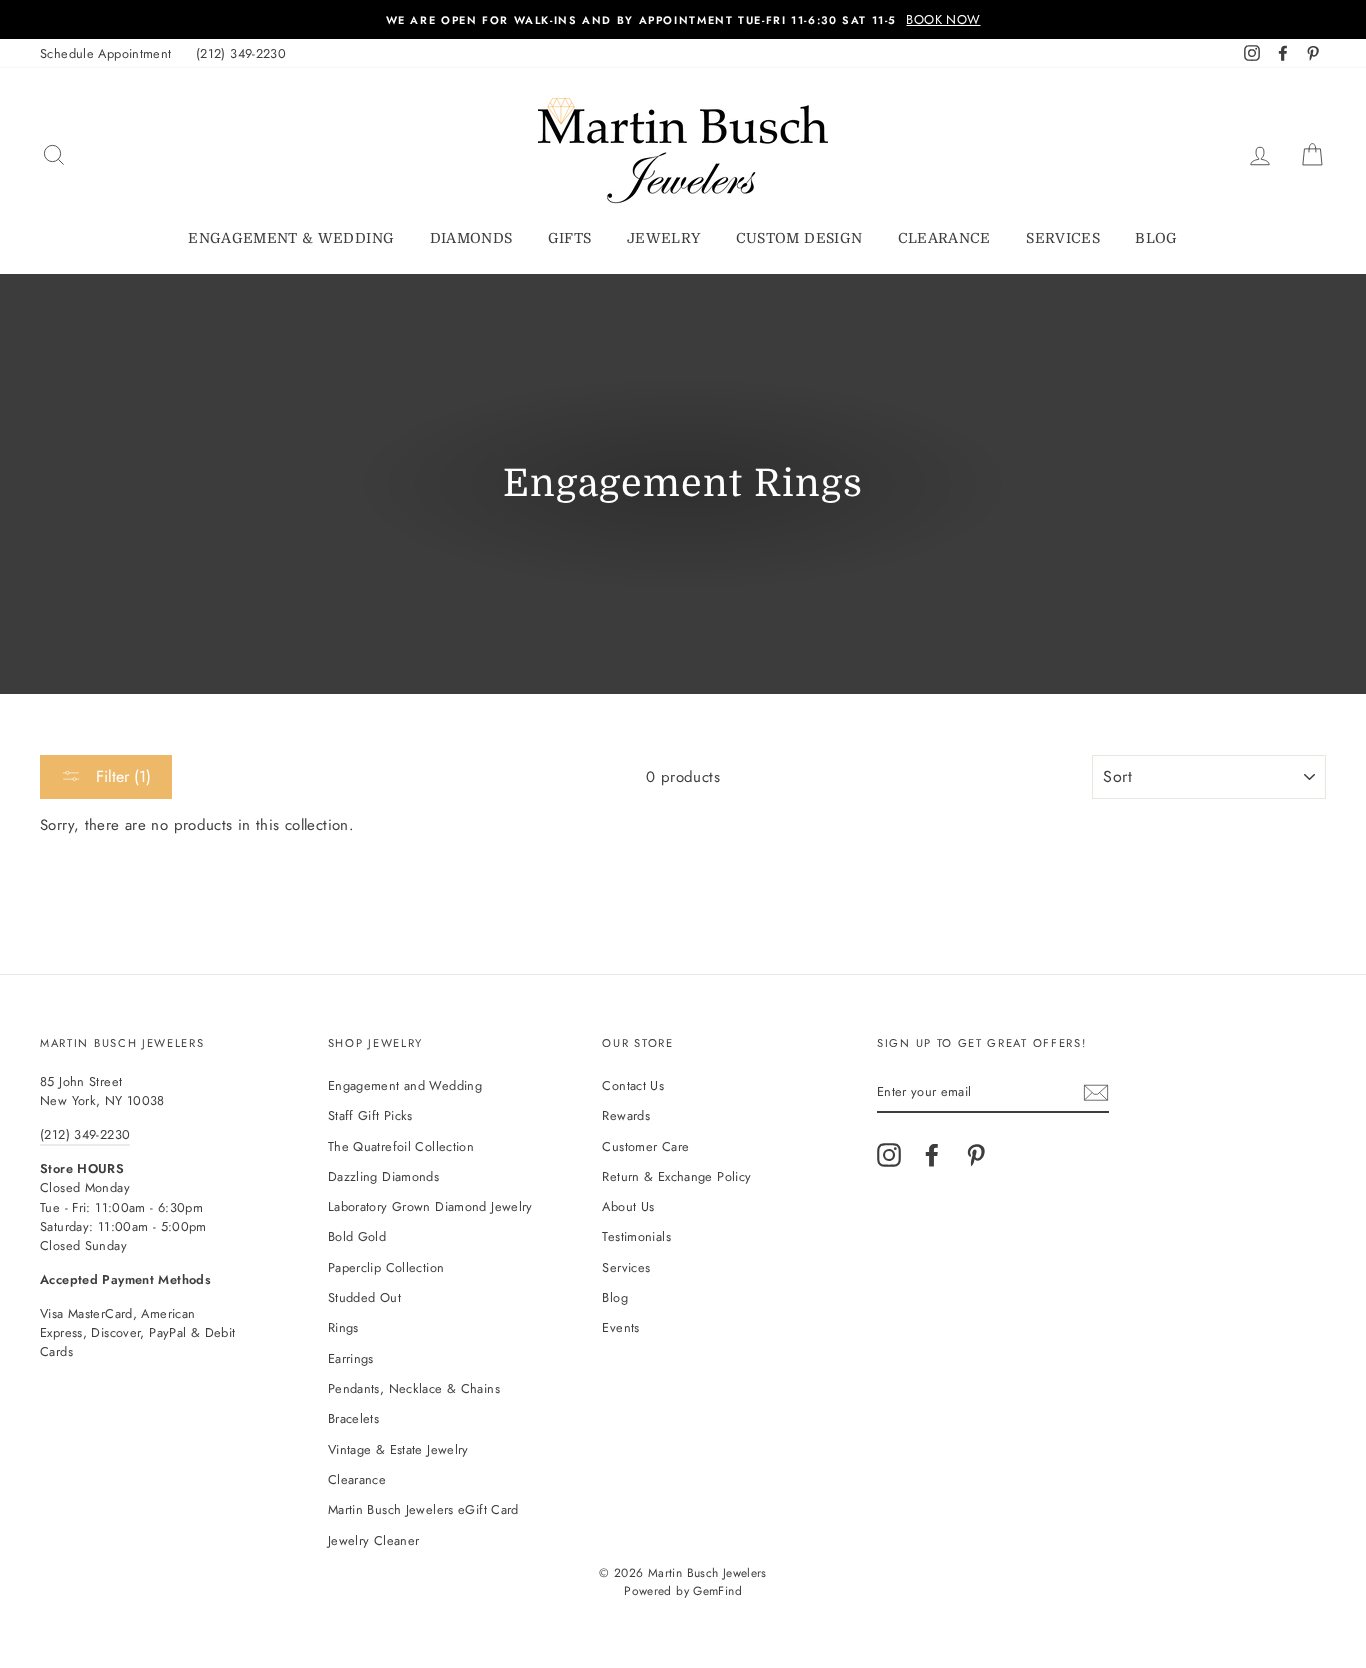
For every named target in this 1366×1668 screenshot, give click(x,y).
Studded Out (364, 1297)
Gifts (570, 238)
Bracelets (353, 1418)
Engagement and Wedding (405, 1085)
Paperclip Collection (386, 1267)
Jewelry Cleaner (374, 1540)
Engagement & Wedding (291, 238)
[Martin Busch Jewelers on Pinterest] (976, 1155)
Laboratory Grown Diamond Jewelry (430, 1206)
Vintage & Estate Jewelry (398, 1449)
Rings (343, 1327)
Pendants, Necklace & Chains (414, 1388)
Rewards (626, 1115)
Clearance (944, 238)
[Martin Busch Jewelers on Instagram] (889, 1155)
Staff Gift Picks (370, 1115)
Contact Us (633, 1085)
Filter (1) (121, 776)
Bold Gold (357, 1236)
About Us (628, 1206)
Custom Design (799, 238)
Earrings (351, 1358)
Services (1063, 238)
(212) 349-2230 (241, 53)
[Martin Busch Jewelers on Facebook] (932, 1155)
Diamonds (471, 238)
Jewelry (663, 238)
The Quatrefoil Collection (401, 1146)
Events (620, 1327)
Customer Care (645, 1146)
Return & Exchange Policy (676, 1176)
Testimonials (636, 1236)
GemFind (717, 1591)
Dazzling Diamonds (383, 1176)
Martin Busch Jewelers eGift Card (423, 1509)
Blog (1156, 238)
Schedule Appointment (106, 53)
